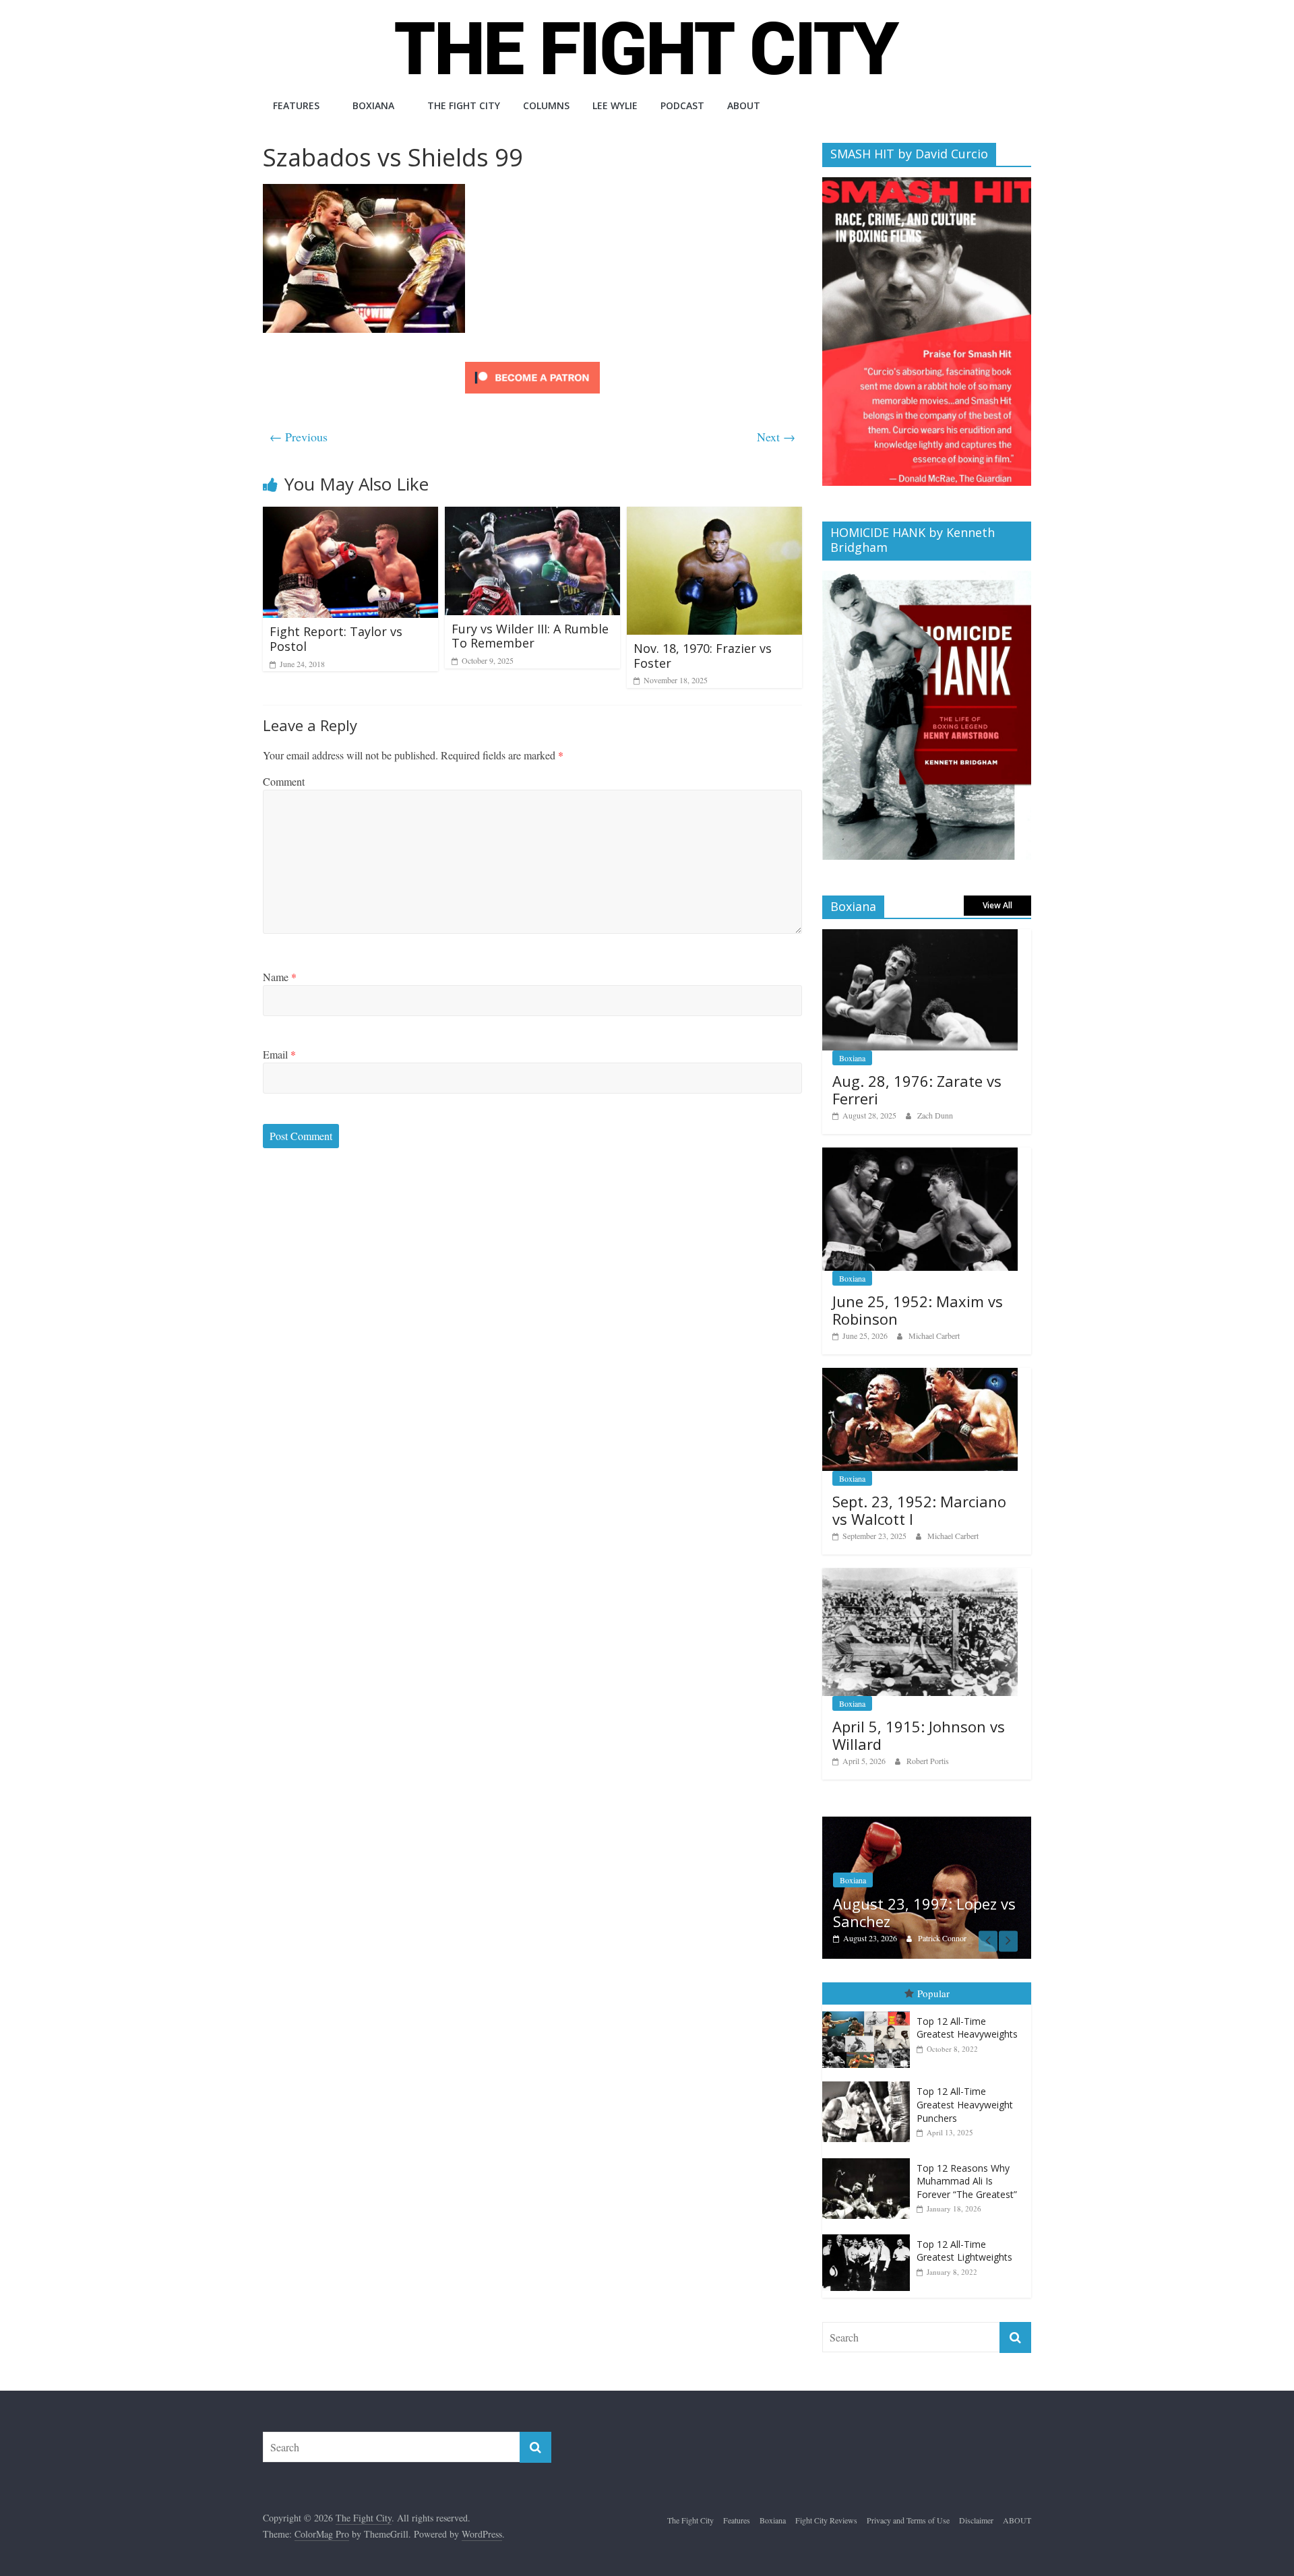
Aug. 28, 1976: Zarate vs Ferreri (917, 1090)
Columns (546, 105)
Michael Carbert (934, 1336)
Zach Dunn (935, 1115)
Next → (776, 437)
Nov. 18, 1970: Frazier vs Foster (703, 656)
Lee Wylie (615, 105)
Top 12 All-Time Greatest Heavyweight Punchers (965, 2091)
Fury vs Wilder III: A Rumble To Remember (530, 636)
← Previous (299, 437)
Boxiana (373, 105)
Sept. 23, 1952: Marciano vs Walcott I (919, 1510)
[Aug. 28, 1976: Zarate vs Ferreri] (920, 936)
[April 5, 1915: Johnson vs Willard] (920, 1575)
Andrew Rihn (959, 1924)
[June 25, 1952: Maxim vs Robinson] (920, 1155)
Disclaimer (976, 2507)
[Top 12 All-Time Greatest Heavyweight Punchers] (869, 2068)
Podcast (682, 105)
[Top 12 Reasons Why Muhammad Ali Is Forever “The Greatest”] (869, 2144)
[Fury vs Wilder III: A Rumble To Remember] (532, 515)
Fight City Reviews (826, 2507)
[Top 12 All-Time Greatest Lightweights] (869, 2221)
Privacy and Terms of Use (908, 2507)
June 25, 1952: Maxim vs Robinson (918, 1310)
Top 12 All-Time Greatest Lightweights (964, 2237)
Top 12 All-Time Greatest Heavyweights (967, 2014)
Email (279, 1054)
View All (997, 905)
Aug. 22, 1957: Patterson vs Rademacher (949, 1898)
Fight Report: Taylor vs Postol (336, 639)
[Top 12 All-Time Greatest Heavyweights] (869, 1998)
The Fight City (464, 105)
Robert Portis (928, 1761)
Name (280, 977)
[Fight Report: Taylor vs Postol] (350, 515)
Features (296, 105)
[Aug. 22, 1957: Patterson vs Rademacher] (946, 1824)
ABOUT (744, 105)
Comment (284, 781)
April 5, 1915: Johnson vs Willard (919, 1735)
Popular (933, 1980)
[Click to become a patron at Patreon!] (532, 364)
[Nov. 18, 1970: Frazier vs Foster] (714, 515)
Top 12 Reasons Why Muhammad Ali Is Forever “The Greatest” (967, 2167)
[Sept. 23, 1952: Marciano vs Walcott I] (920, 1375)
